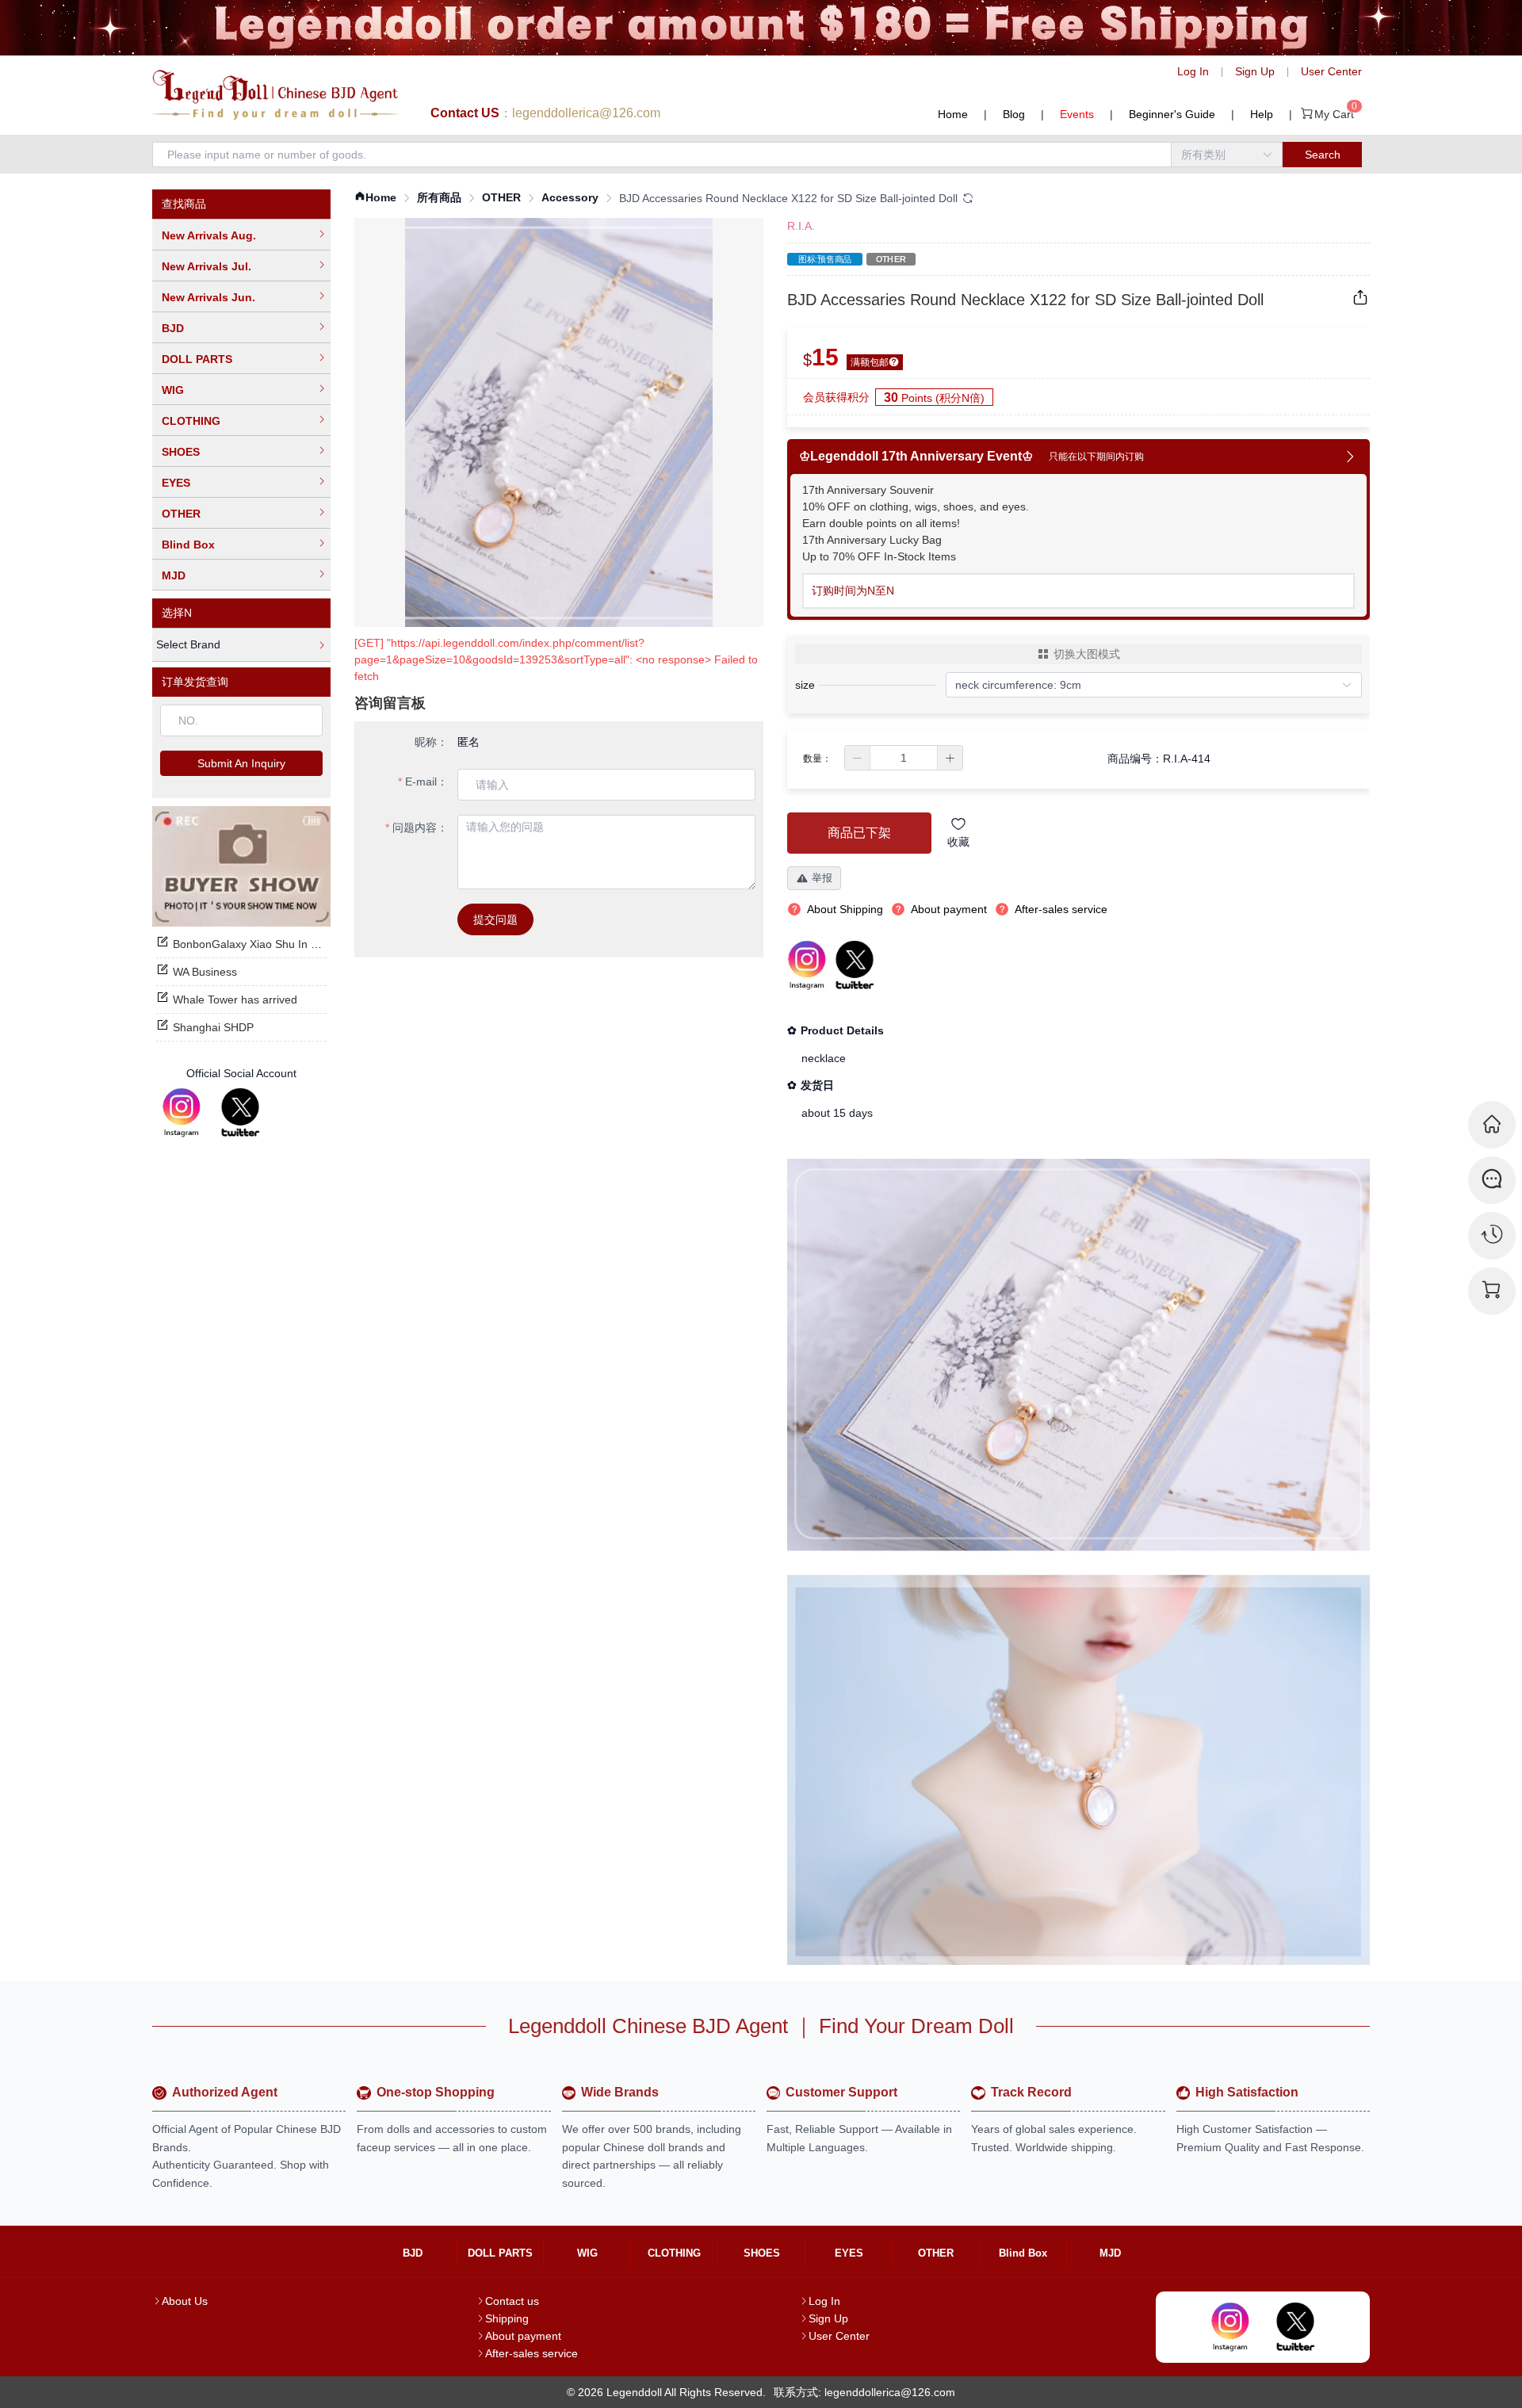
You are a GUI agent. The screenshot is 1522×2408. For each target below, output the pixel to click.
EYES (176, 483)
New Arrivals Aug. (209, 235)
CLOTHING (191, 421)
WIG (173, 390)
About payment (523, 2336)
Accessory (570, 197)
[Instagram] (182, 1113)
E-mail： (426, 782)
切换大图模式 (1087, 654)
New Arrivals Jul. (207, 266)
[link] (375, 198)
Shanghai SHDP (213, 1027)
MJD (174, 575)
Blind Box (188, 545)
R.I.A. (801, 226)
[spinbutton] (904, 758)
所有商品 (439, 197)
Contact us (512, 2301)
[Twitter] (240, 1113)
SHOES (181, 452)
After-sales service (532, 2353)
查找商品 (184, 204)
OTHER (181, 514)
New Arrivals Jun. (208, 297)
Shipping (507, 2318)
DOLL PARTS (197, 359)
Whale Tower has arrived (235, 1000)
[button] (858, 758)
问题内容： (420, 828)
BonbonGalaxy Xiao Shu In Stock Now (268, 944)
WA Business (205, 972)
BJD (173, 328)
